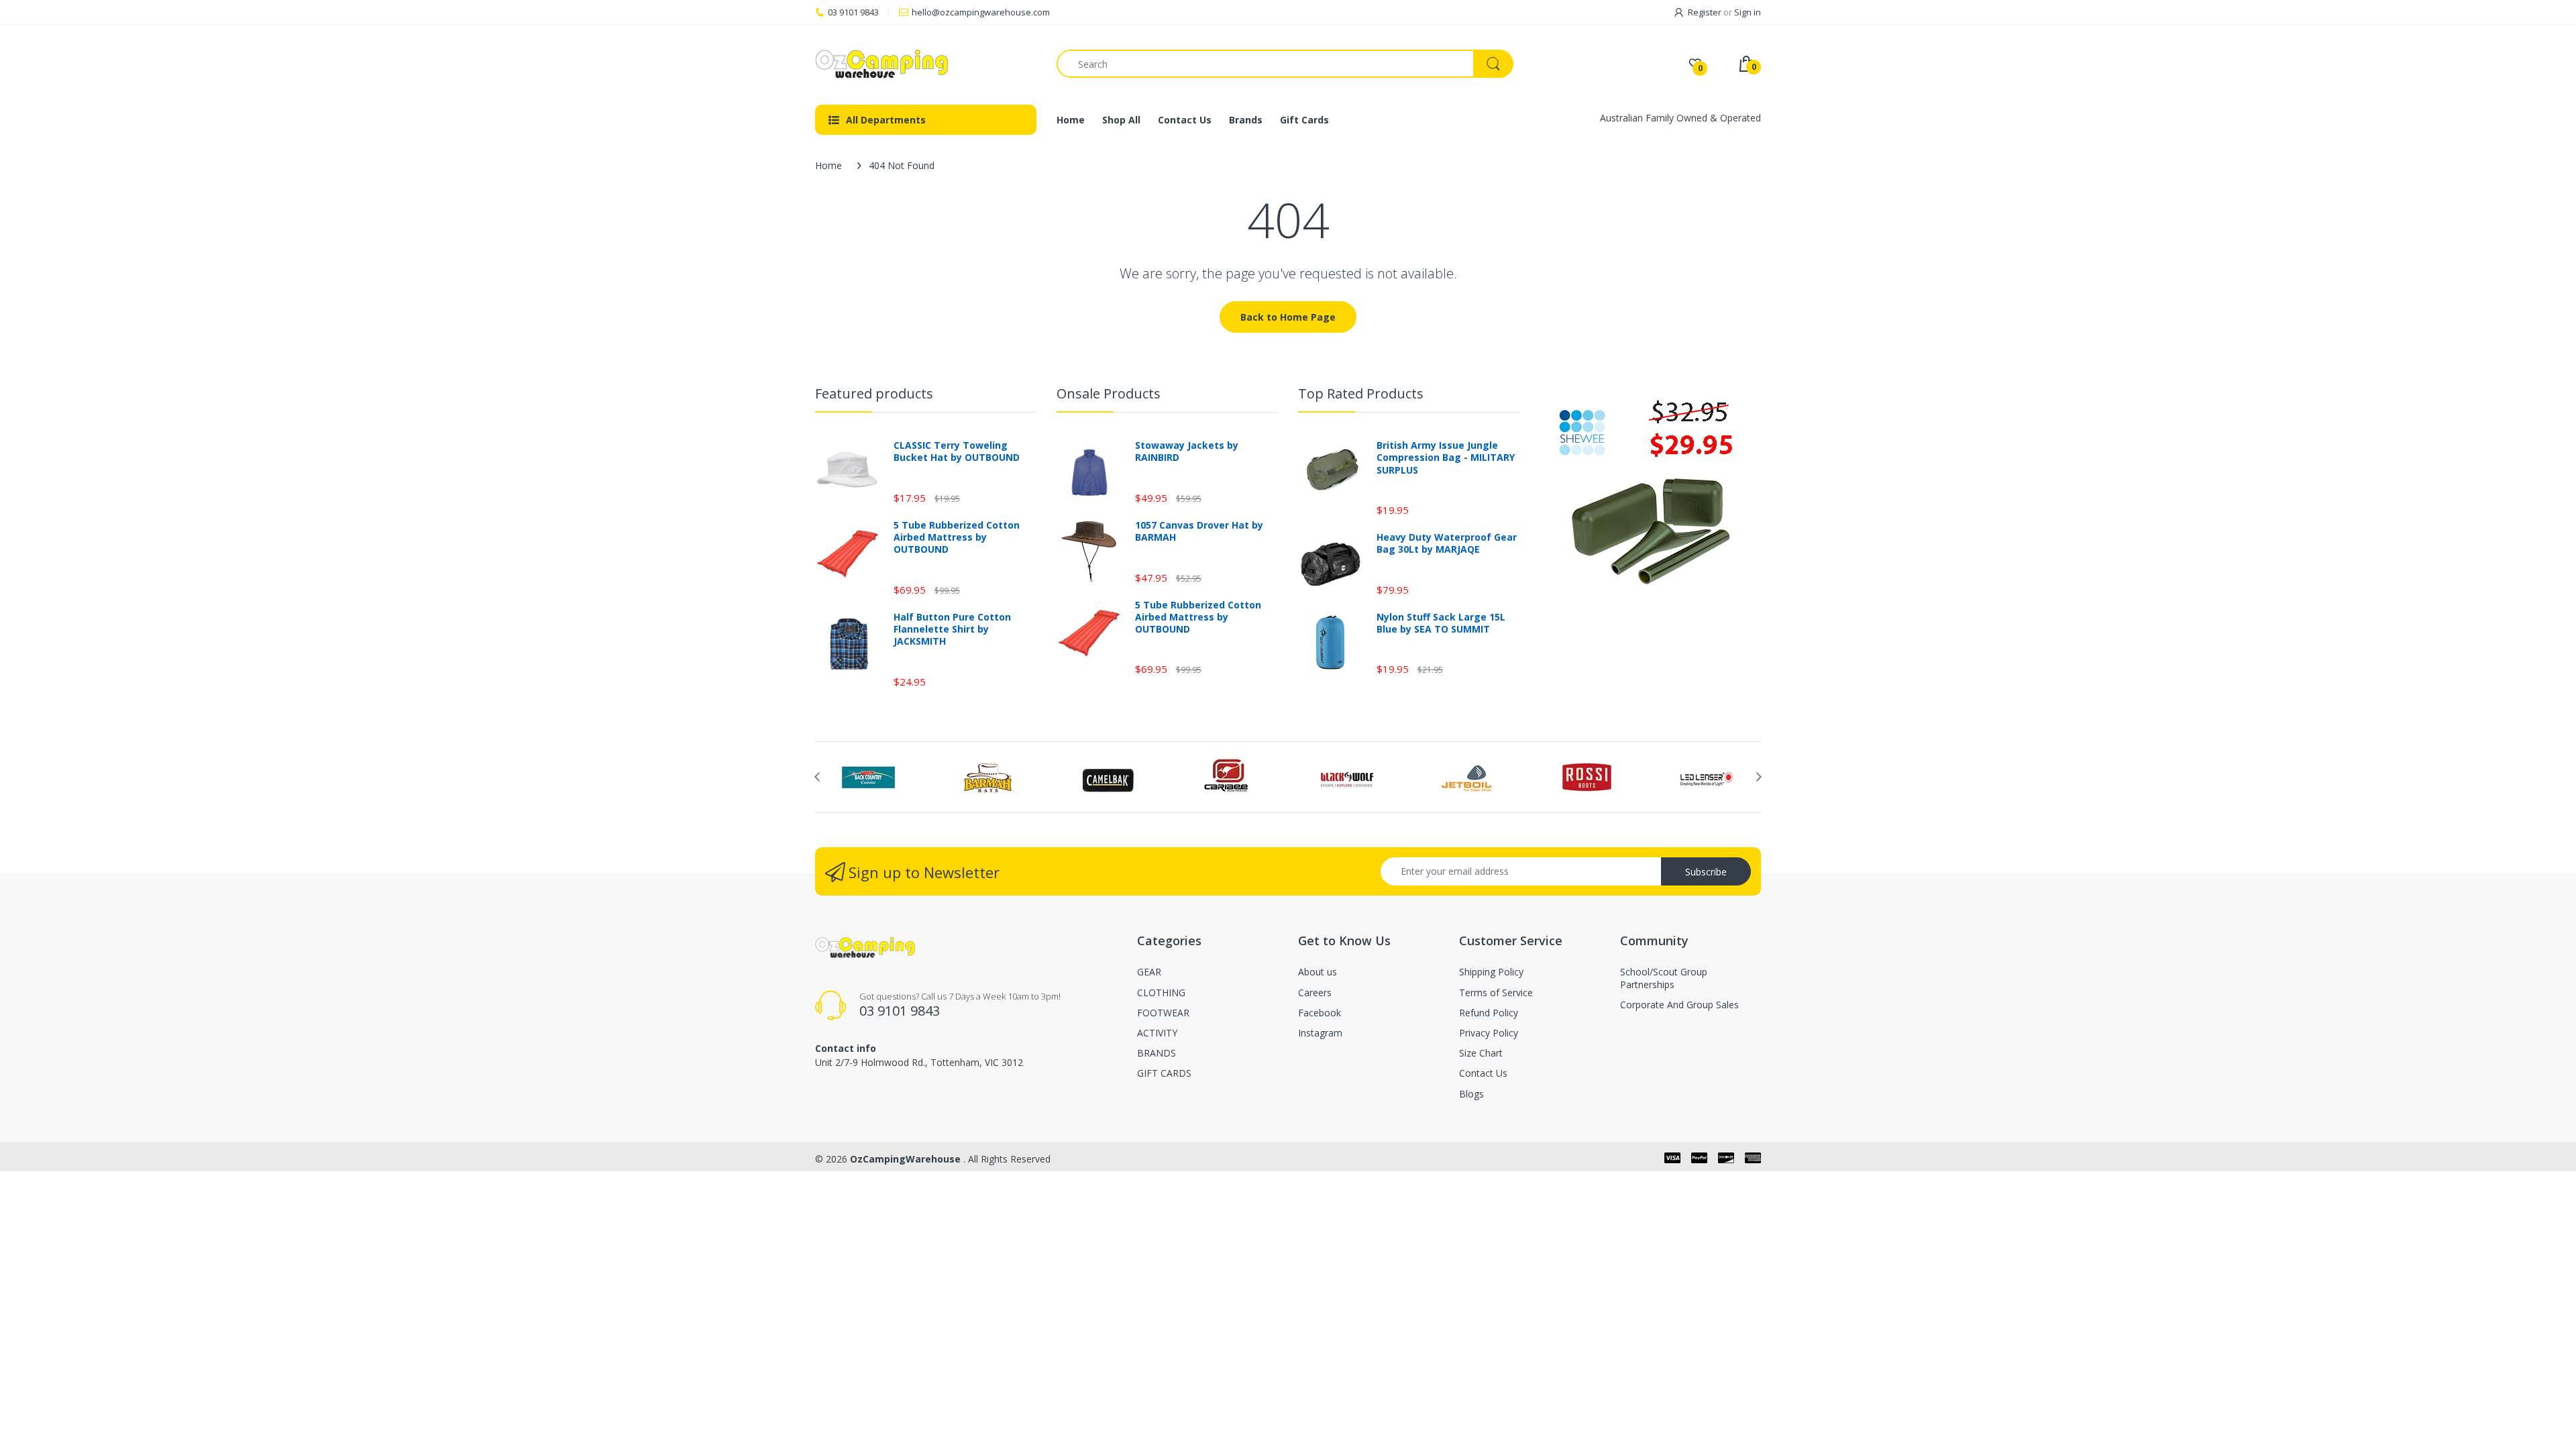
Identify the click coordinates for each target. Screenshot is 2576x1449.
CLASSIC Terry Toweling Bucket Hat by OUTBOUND (957, 451)
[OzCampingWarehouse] (926, 64)
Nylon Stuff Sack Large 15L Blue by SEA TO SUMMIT (1441, 623)
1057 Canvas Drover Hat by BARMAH (1199, 531)
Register (1705, 12)
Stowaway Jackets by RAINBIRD (1187, 451)
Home (828, 165)
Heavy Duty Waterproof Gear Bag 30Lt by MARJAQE (1447, 543)
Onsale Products (1109, 393)
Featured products (874, 393)
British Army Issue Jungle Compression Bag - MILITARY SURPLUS (1446, 458)
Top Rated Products (1361, 393)
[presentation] (817, 777)
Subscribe (1706, 872)
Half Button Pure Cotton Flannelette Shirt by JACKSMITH (952, 629)
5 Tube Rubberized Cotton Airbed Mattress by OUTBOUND (957, 537)
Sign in (1748, 12)
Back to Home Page (1288, 317)
